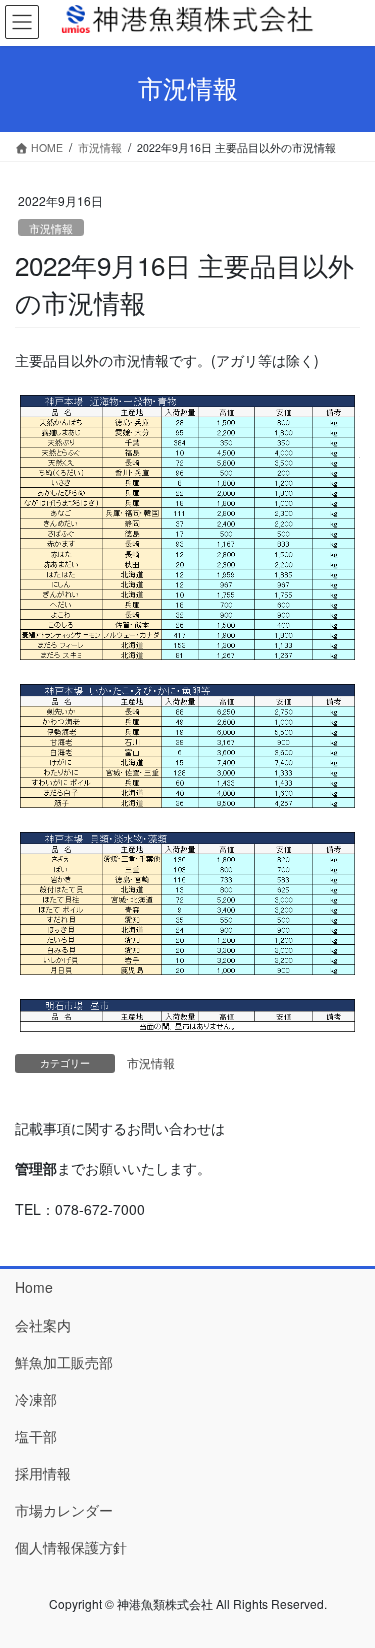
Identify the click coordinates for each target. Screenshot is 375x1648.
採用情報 (43, 1473)
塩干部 (36, 1436)
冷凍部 (36, 1399)
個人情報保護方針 (71, 1547)
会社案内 (43, 1325)
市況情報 (51, 228)
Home (34, 1287)
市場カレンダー (64, 1510)
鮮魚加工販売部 (64, 1362)
